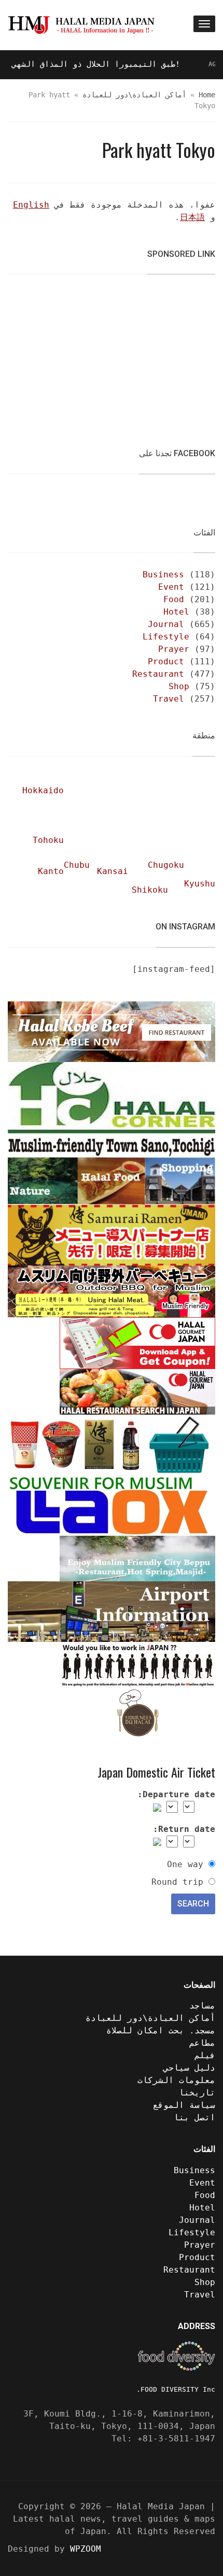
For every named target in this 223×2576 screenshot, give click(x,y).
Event (171, 587)
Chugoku (166, 865)
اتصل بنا (194, 2117)
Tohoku (48, 840)
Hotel (176, 612)
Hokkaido (43, 790)
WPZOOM (86, 2549)
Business (163, 574)
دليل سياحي (189, 2068)
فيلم (205, 2055)
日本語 (192, 217)
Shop (179, 686)
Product (166, 661)
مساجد (202, 2006)
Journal (166, 624)
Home (207, 95)
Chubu (77, 865)
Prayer (174, 649)
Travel (169, 699)
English (31, 205)
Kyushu (200, 884)
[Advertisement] (137, 355)
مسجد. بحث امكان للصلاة (161, 2031)
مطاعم (202, 2043)
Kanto (51, 871)
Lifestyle (166, 637)
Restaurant (158, 674)
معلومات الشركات (176, 2080)
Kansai (113, 871)
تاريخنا (197, 2093)
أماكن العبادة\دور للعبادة (134, 95)
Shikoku (150, 890)
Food (174, 599)
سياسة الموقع (184, 2105)
